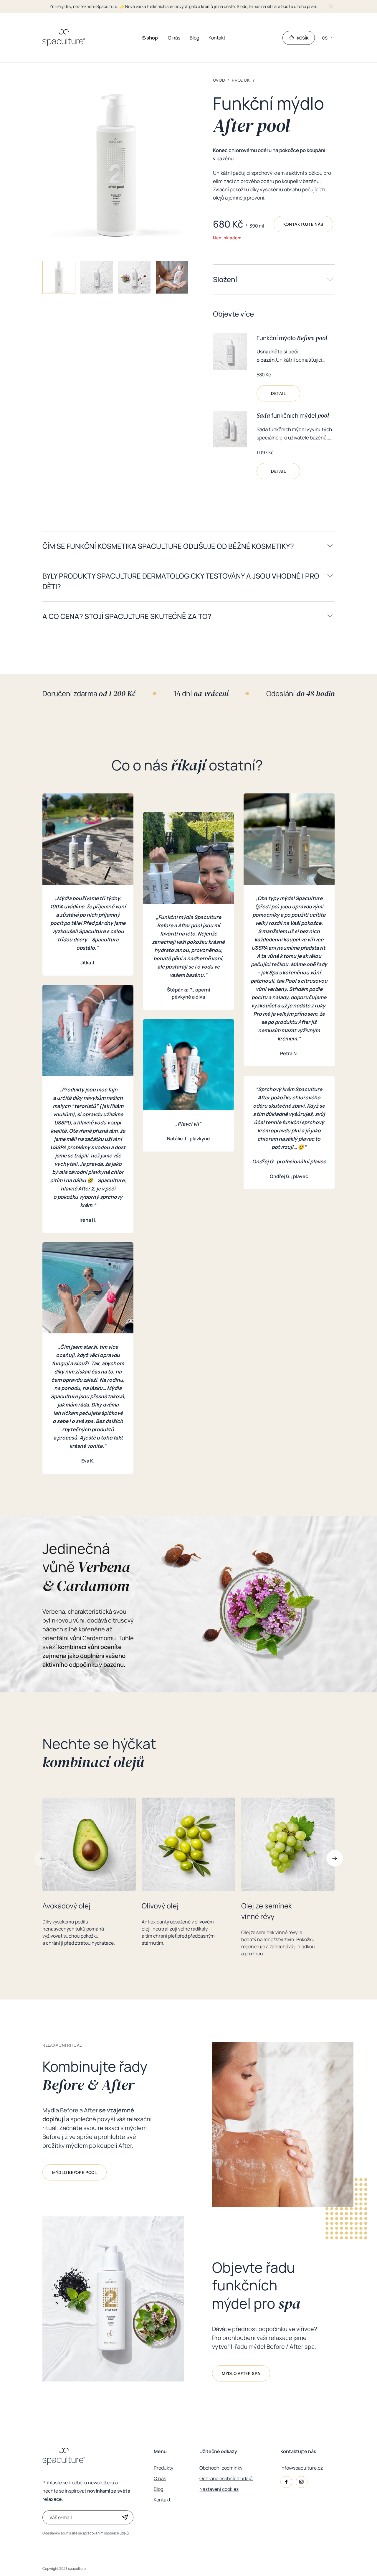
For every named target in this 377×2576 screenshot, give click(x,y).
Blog (158, 2489)
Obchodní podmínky (221, 2468)
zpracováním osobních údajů (106, 2533)
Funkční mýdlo (292, 338)
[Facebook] (286, 2482)
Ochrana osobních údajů (226, 2478)
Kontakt (162, 2500)
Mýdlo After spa (241, 2373)
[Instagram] (302, 2482)
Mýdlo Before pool (75, 2172)
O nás (160, 2478)
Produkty (163, 2468)
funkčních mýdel (293, 415)
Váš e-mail (61, 2517)
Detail (278, 393)
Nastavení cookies (219, 2489)
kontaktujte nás (304, 224)
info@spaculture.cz (302, 2468)
